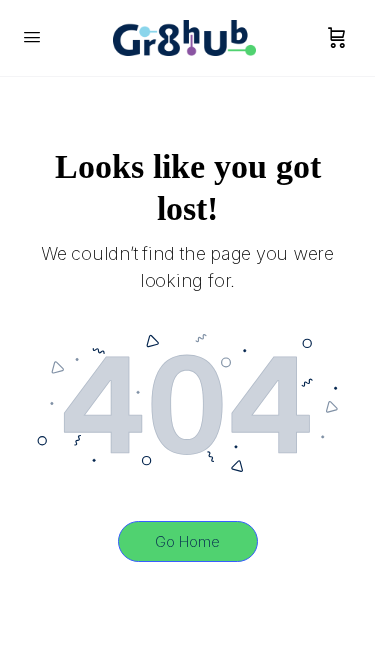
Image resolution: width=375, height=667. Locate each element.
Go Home (187, 541)
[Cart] (337, 38)
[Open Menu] (32, 36)
